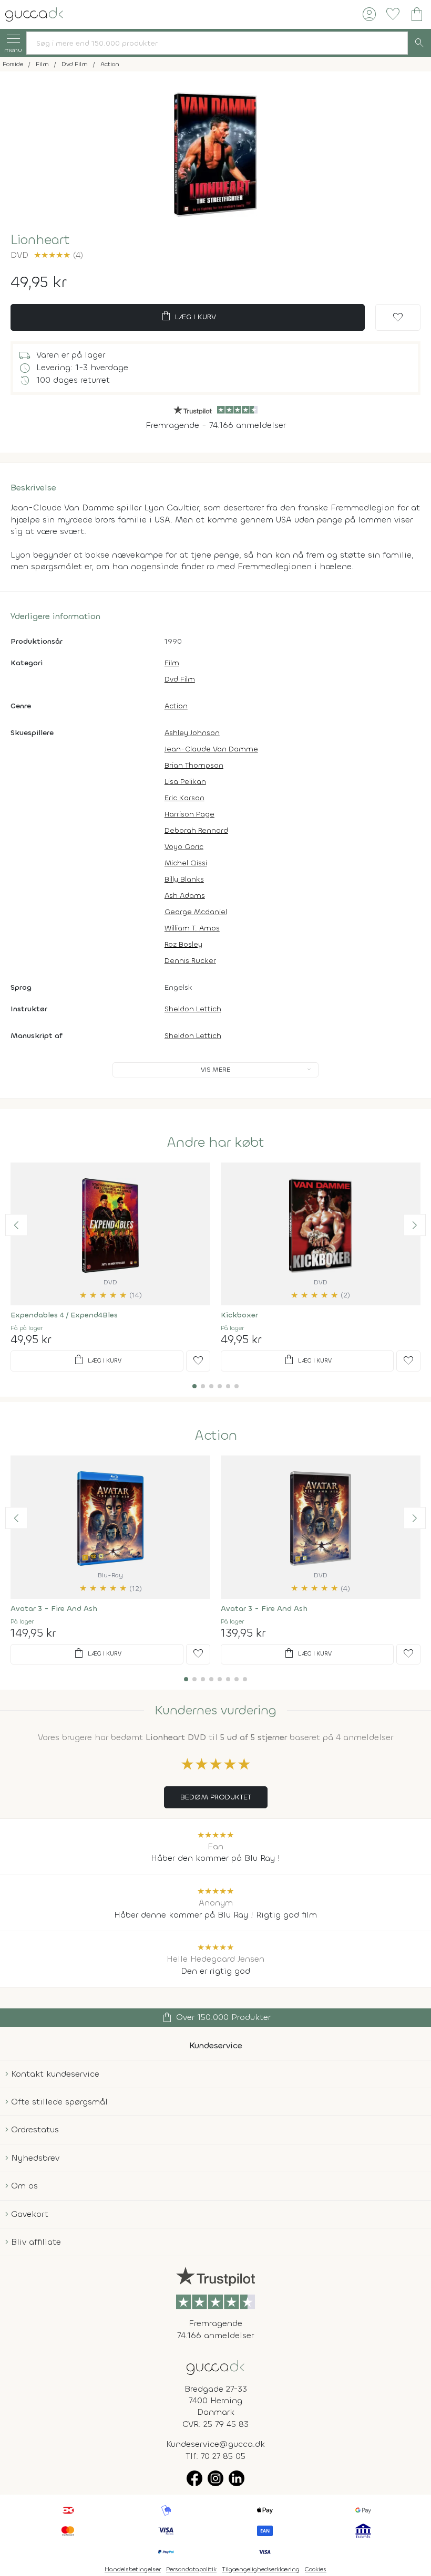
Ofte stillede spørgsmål (59, 2102)
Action (176, 706)
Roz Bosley (183, 944)
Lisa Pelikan (185, 782)
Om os (24, 2186)
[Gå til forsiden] (215, 2367)
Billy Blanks (184, 879)
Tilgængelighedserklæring (261, 2569)
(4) (58, 255)
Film (172, 663)
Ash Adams (185, 896)
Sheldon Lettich (193, 1009)
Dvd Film (180, 679)
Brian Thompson (194, 765)
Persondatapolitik (191, 2569)
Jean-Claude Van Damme (211, 749)
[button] (16, 1225)
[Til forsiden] (34, 13)
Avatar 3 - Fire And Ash (54, 1609)
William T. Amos (192, 928)
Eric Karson (184, 798)
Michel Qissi (186, 863)
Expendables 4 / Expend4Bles (64, 1315)
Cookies (316, 2569)
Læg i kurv (188, 316)
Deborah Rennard (196, 830)
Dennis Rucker (190, 961)
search (419, 43)
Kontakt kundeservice (55, 2074)
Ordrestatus (35, 2129)
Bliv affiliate (36, 2242)
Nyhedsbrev (35, 2158)
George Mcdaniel (196, 912)
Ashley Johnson (192, 733)
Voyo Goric (184, 847)
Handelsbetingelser (133, 2569)
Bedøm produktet (216, 1797)
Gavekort (30, 2214)
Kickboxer (239, 1315)
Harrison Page (189, 814)
